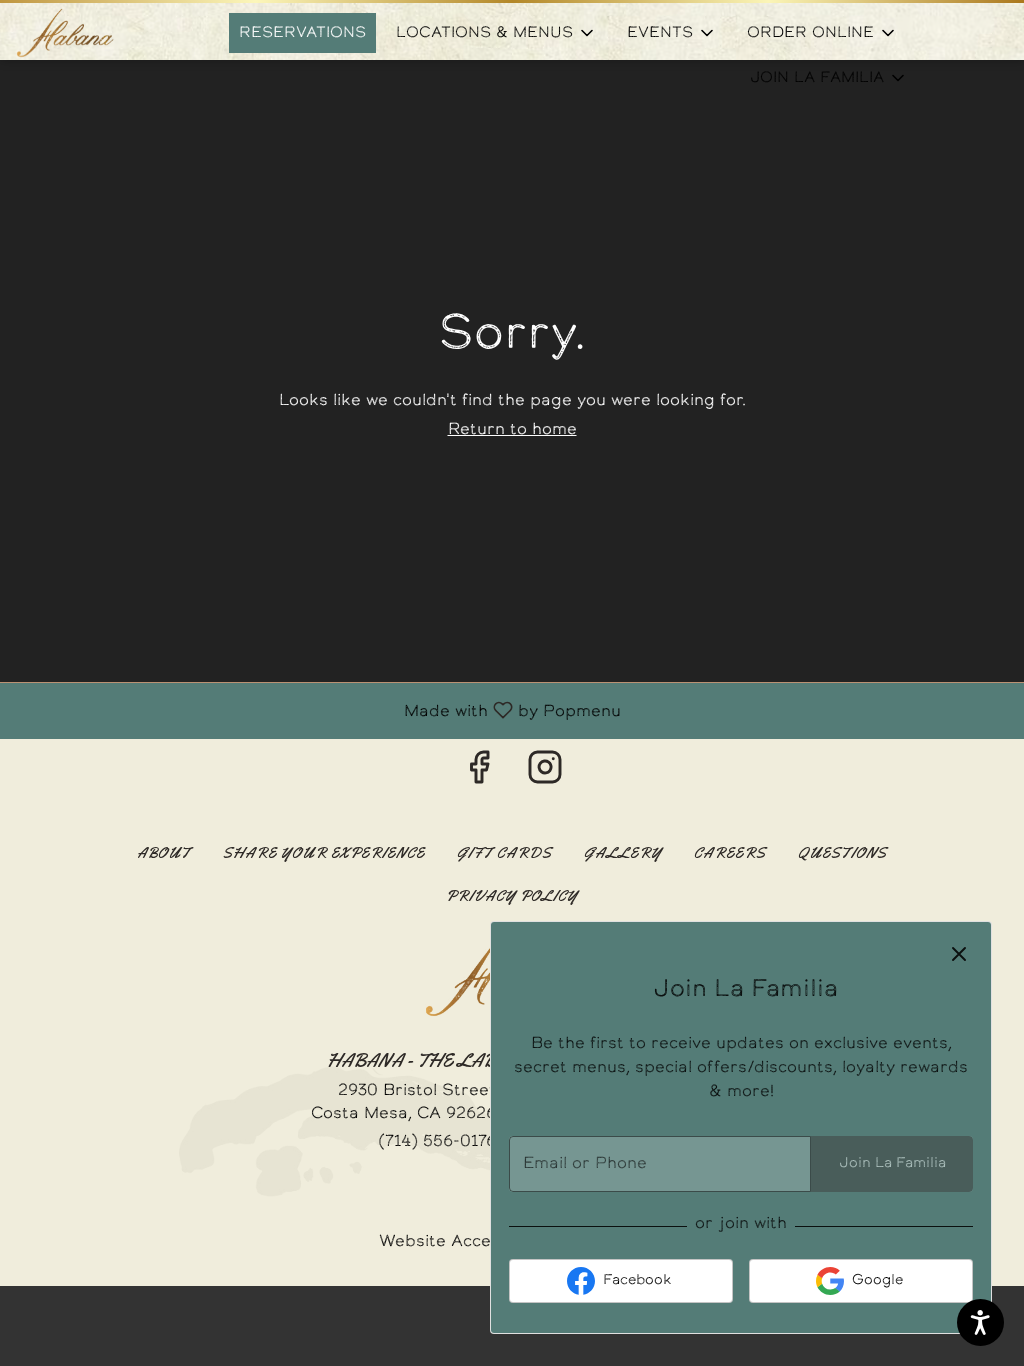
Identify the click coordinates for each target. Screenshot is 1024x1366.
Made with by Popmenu (318, 711)
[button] (496, 33)
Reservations (302, 33)
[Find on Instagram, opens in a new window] (545, 775)
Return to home (512, 430)
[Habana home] (106, 33)
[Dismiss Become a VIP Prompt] (959, 954)
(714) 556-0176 (437, 1142)
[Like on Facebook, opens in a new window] (479, 775)
